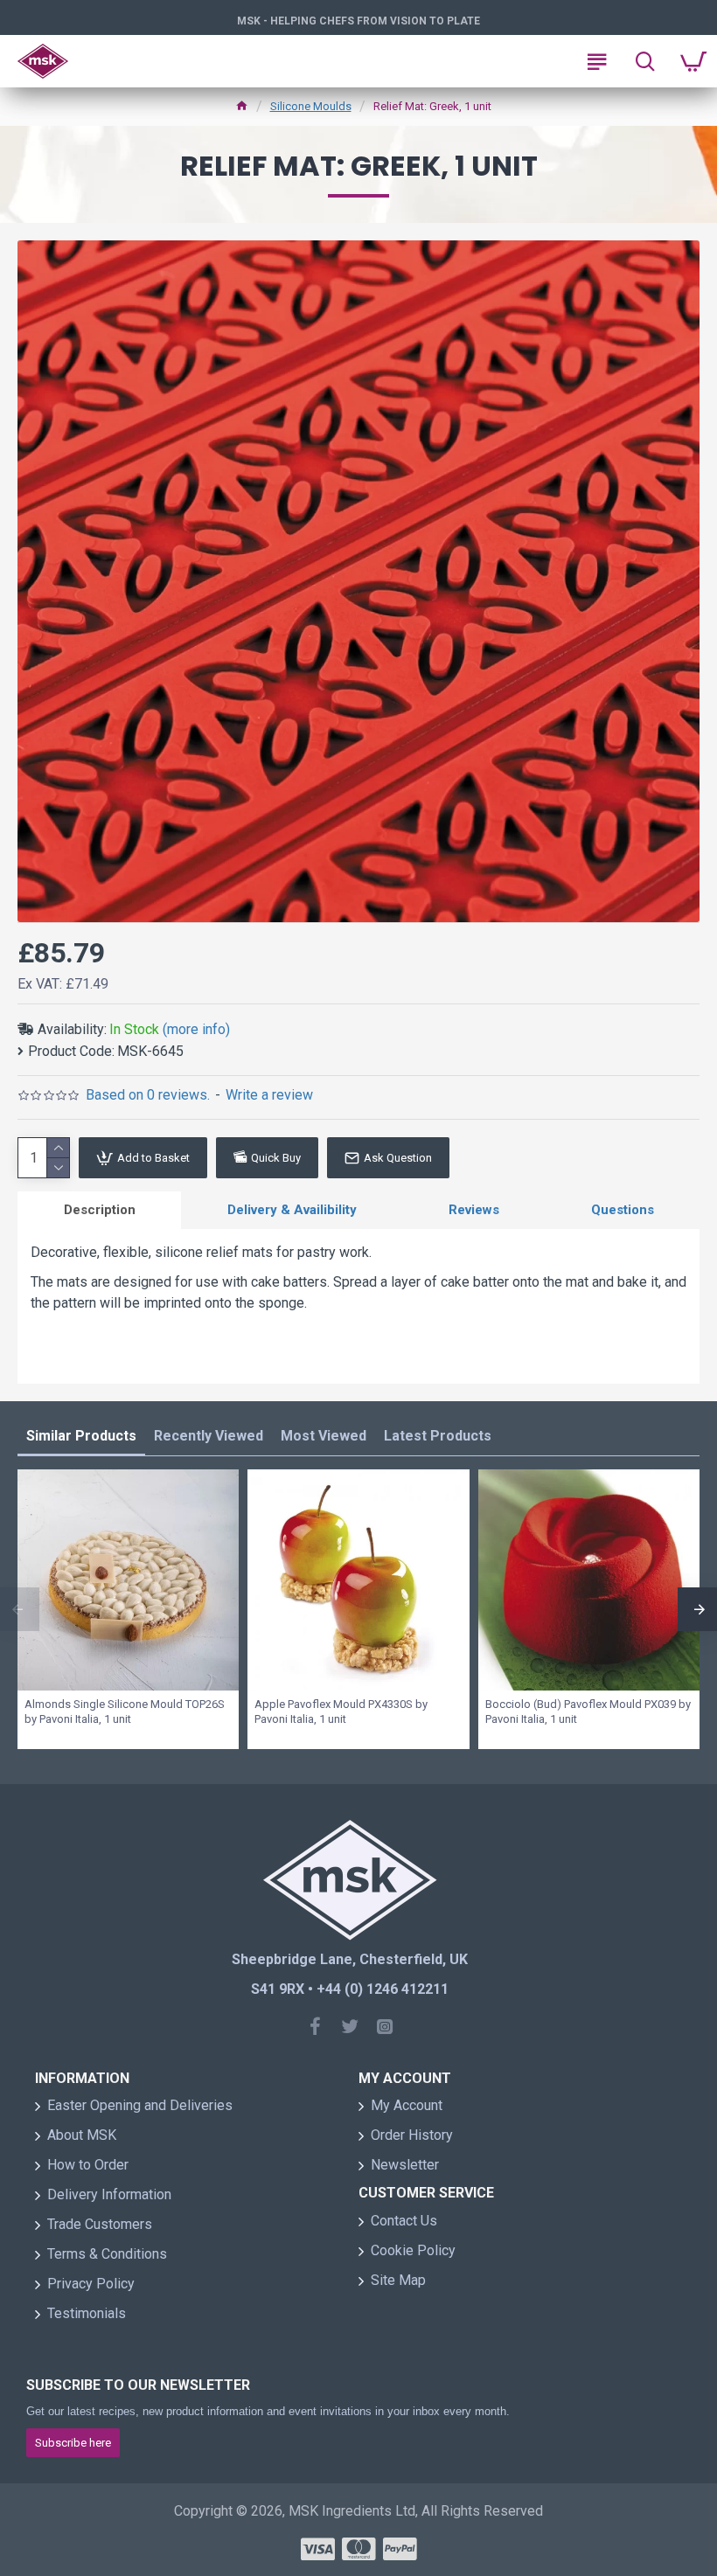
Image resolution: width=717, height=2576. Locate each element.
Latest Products (438, 1436)
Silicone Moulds (311, 106)
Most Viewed (324, 1436)
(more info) (196, 1029)
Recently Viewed (209, 1436)
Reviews (474, 1210)
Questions (623, 1210)
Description (100, 1210)
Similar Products (81, 1436)
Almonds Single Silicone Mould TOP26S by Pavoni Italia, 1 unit (125, 1712)
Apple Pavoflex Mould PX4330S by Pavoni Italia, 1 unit (341, 1712)
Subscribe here (73, 2443)
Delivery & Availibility (292, 1210)
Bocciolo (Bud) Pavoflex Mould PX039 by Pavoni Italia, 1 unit (588, 1712)
